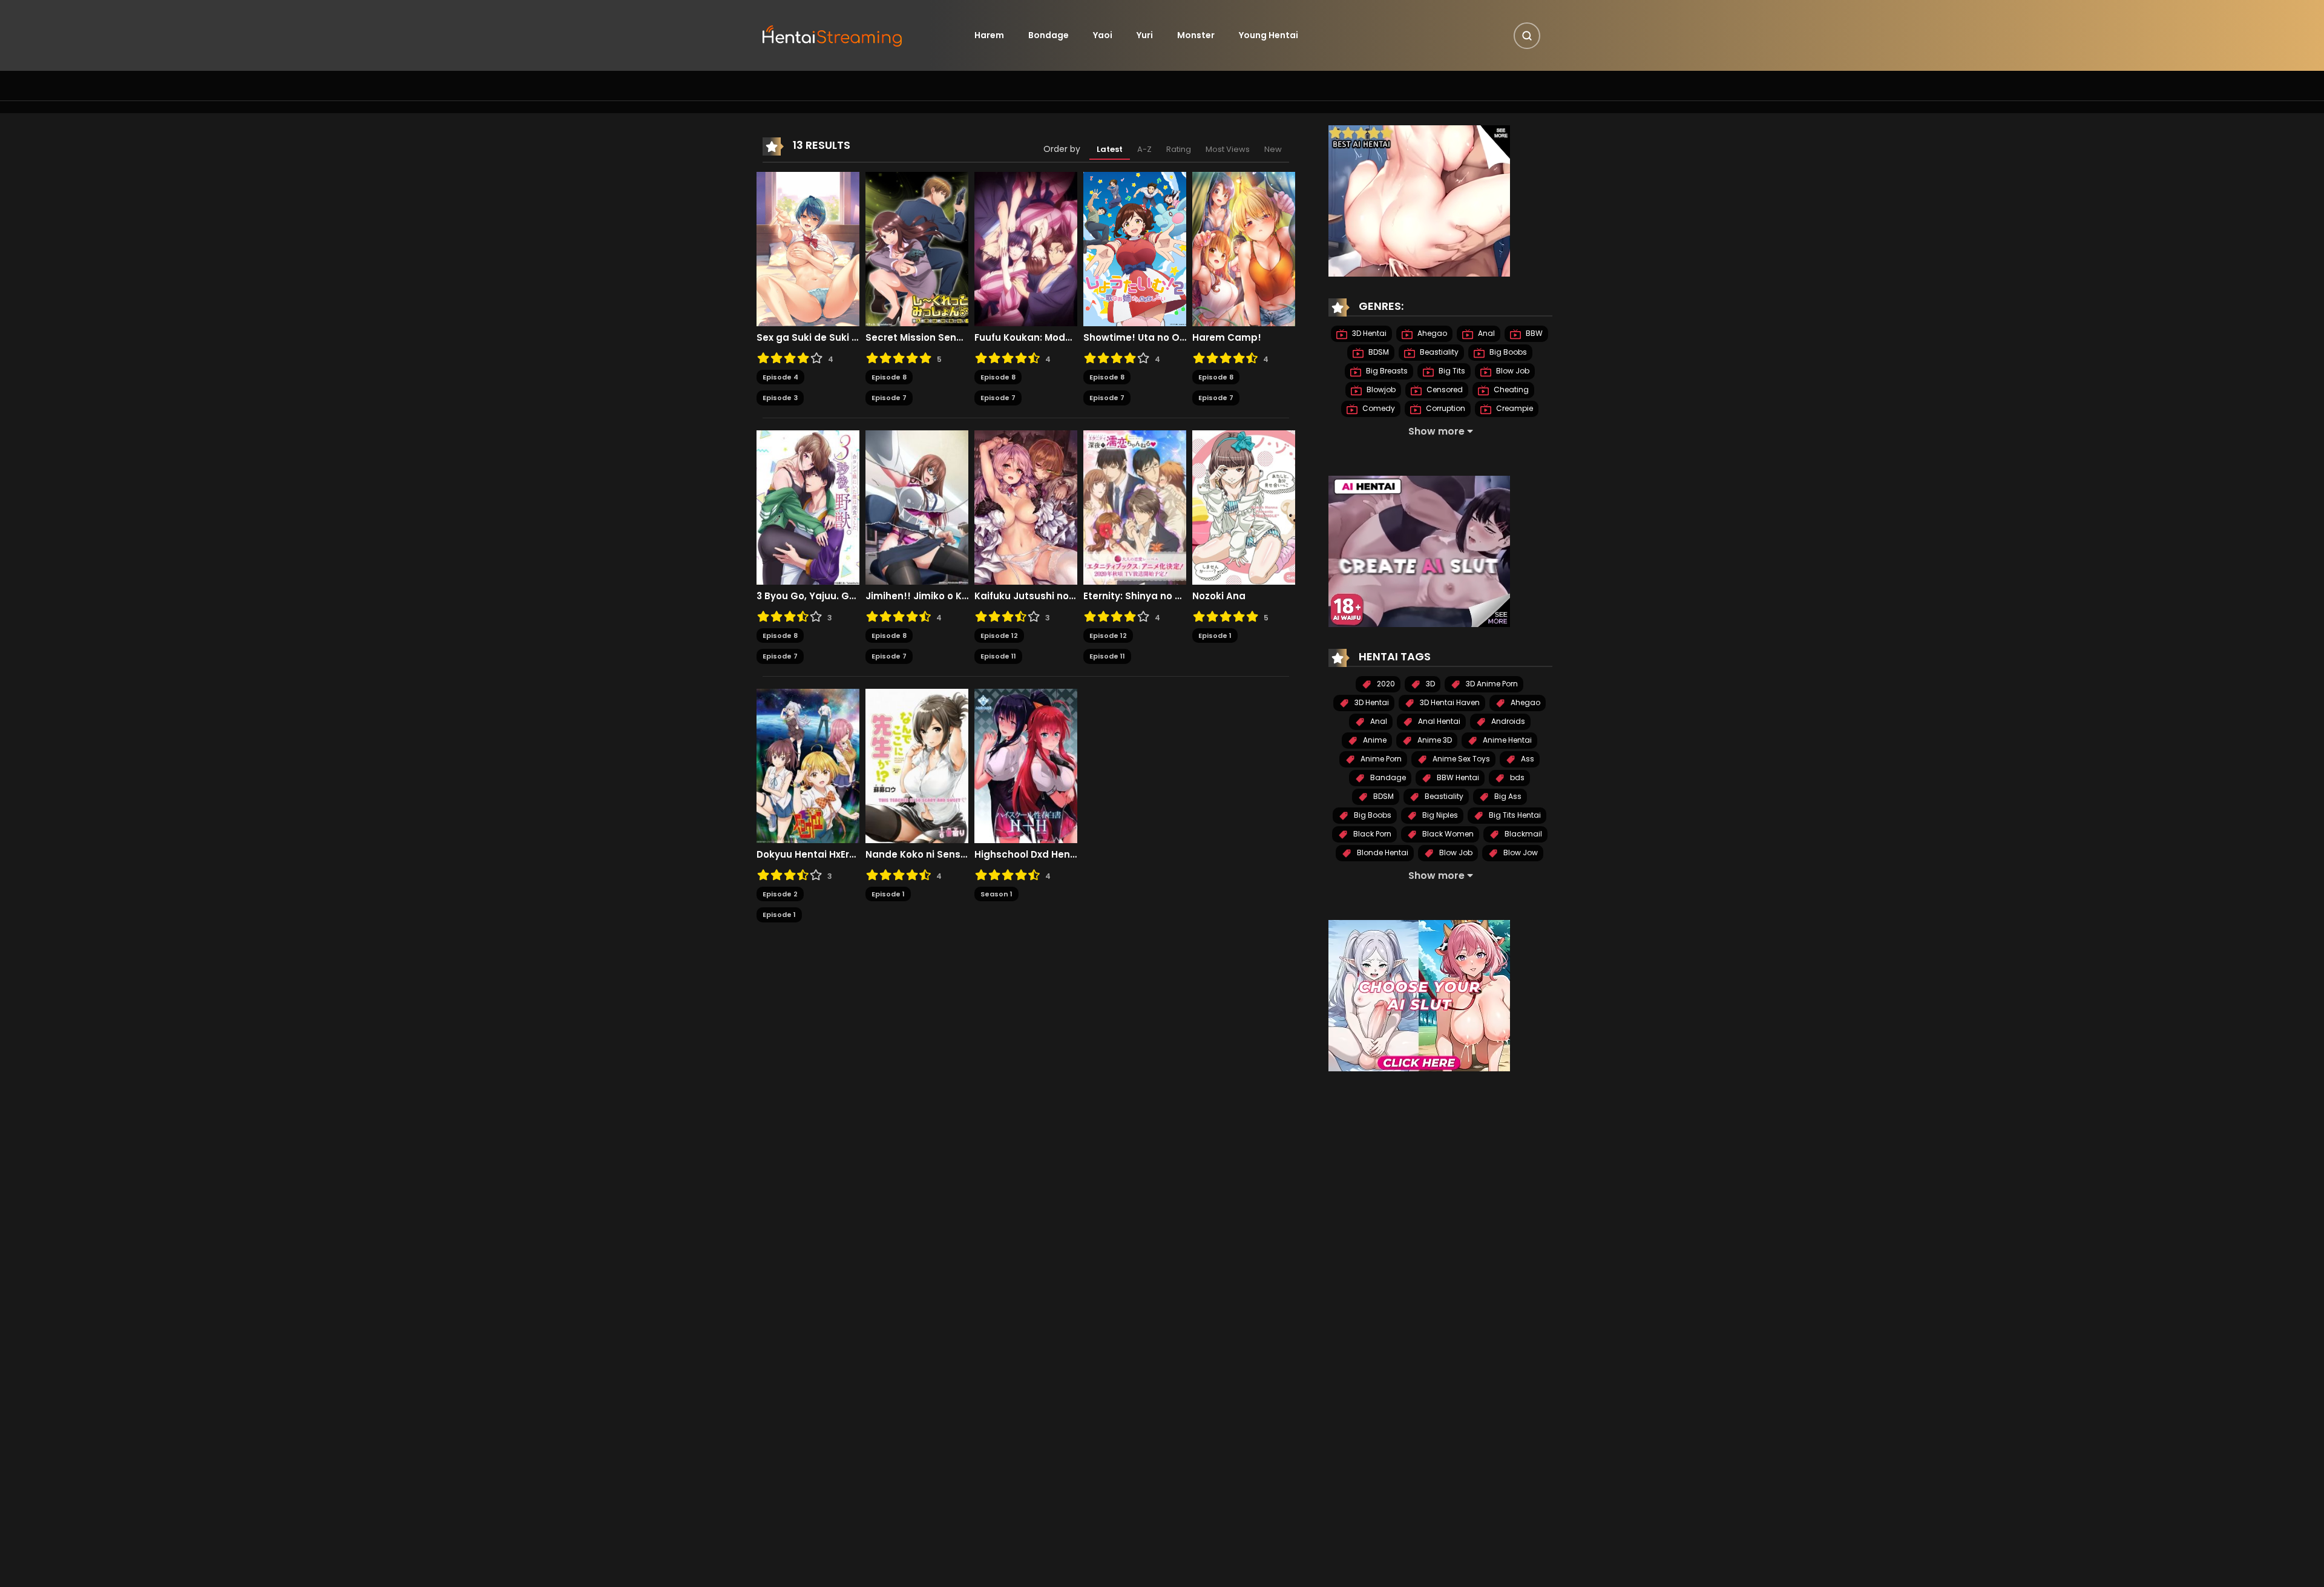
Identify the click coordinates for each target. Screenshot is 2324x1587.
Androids (1507, 721)
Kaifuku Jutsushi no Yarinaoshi (1026, 596)
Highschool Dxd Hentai (1026, 855)
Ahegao (1431, 333)
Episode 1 (1215, 636)
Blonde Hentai (1382, 853)
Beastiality (1438, 352)
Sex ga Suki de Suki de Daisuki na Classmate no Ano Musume (808, 338)
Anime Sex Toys (1460, 759)
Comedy (1378, 408)
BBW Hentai (1457, 777)
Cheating (1510, 389)
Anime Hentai (1506, 740)
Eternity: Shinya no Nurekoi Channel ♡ (1135, 596)
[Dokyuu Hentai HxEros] (808, 765)
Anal (1485, 333)
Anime (1374, 740)
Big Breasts (1386, 371)
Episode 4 (780, 377)
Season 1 (996, 894)
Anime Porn (1380, 759)
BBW (1533, 333)
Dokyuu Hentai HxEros (808, 855)
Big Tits (1451, 371)
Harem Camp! (1227, 338)
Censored (1444, 389)
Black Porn (1371, 834)
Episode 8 (889, 377)
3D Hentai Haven (1449, 702)
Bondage (1049, 35)
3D (1430, 684)
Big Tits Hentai (1514, 815)
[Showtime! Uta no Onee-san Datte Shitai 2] (1135, 248)
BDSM (1378, 352)
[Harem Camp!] (1244, 248)
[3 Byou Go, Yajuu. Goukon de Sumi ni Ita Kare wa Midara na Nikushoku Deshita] (808, 507)
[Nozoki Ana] (1244, 507)
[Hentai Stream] (833, 34)
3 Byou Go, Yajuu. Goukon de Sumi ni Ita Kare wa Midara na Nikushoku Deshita (808, 596)
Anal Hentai (1438, 721)
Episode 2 (780, 894)
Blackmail (1522, 834)
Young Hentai (1269, 35)
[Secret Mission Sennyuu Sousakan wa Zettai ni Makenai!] (917, 248)
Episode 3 (780, 398)
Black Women (1447, 834)
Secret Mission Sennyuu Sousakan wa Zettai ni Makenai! (917, 338)
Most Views (1228, 149)
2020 (1385, 684)
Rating (1179, 149)
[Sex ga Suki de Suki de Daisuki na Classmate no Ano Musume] (808, 248)
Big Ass (1507, 796)
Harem (989, 35)
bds (1516, 777)
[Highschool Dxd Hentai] (1026, 765)
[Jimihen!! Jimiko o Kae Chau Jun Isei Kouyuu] (917, 507)
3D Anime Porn (1491, 684)
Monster (1196, 35)
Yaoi (1103, 35)
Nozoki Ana (1219, 596)
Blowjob (1380, 389)
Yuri (1145, 35)
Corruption (1445, 408)
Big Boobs (1507, 352)
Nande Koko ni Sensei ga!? (917, 855)
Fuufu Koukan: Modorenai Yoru (1026, 338)
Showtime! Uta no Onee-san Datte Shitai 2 (1135, 338)
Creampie (1514, 408)
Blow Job (1512, 371)
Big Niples (1439, 815)
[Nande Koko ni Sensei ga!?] (917, 765)
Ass (1527, 759)
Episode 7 (889, 398)
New (1273, 149)
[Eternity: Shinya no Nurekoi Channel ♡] (1135, 507)
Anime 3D (1434, 740)
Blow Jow (1520, 853)
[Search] (1527, 36)
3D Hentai (1368, 333)
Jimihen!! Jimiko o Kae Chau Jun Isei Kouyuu (917, 596)
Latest (1110, 149)
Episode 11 (998, 656)
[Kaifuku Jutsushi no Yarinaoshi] (1026, 507)
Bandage (1387, 777)
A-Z (1144, 149)
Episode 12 (999, 636)
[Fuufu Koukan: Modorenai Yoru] (1026, 248)
